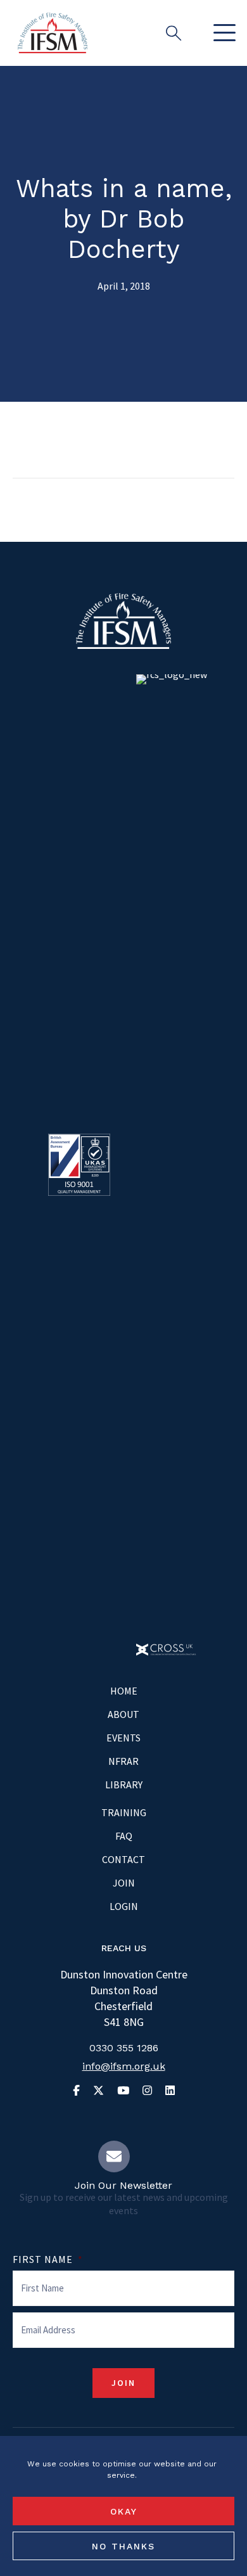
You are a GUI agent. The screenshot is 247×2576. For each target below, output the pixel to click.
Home (124, 1691)
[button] (221, 33)
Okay (124, 2511)
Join (124, 1883)
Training (124, 1812)
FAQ (124, 1836)
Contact (123, 1859)
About (123, 1714)
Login (124, 1906)
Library (124, 1785)
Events (123, 1738)
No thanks (123, 2546)
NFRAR (123, 1761)
